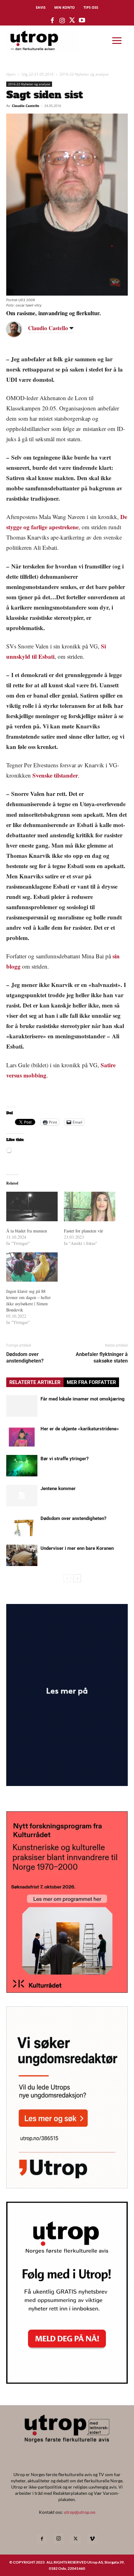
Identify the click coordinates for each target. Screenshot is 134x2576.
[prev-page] (67, 1578)
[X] (75, 2539)
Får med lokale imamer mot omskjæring (83, 1399)
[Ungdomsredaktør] (67, 2186)
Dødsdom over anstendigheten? (25, 1358)
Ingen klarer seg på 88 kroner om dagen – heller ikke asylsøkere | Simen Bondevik (29, 1300)
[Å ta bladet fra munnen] (32, 1206)
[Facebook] (42, 2539)
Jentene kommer (58, 1489)
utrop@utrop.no (80, 2512)
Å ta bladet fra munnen (27, 1231)
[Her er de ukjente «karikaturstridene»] (22, 1436)
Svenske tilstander (55, 775)
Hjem (11, 74)
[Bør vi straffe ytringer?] (22, 1466)
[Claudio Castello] (19, 329)
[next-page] (77, 1578)
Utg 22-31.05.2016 (38, 74)
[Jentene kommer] (22, 1496)
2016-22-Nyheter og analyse (84, 74)
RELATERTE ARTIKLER (35, 1382)
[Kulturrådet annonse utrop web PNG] (67, 1991)
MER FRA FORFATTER (91, 1382)
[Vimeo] (92, 2539)
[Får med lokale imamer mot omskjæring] (22, 1406)
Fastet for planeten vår (84, 1231)
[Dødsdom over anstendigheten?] (22, 1525)
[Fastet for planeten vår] (90, 1206)
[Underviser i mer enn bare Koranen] (22, 1555)
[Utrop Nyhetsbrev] (67, 2382)
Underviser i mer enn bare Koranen (77, 1548)
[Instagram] (59, 2539)
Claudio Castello (26, 106)
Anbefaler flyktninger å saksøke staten (102, 1358)
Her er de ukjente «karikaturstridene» (80, 1429)
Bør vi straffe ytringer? (65, 1459)
